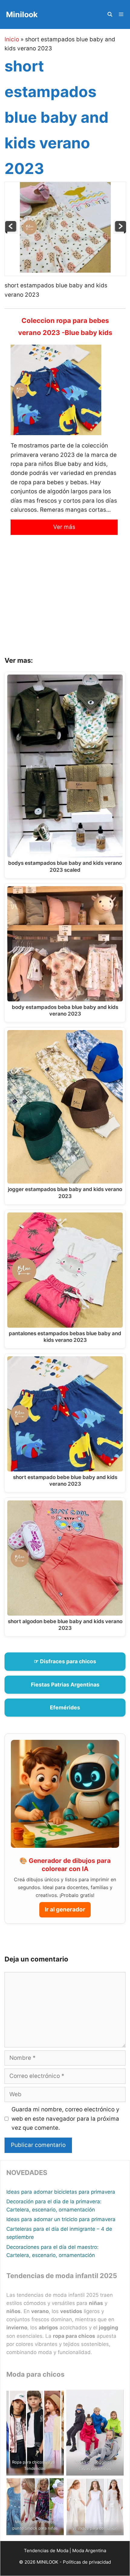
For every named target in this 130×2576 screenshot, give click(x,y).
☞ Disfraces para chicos (65, 1661)
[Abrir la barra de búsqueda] (110, 14)
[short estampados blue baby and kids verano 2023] (65, 271)
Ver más (64, 527)
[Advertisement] (65, 600)
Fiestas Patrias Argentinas (65, 1685)
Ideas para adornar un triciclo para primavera (61, 2219)
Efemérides (65, 1707)
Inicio (12, 39)
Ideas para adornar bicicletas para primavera (61, 2192)
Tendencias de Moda (46, 2551)
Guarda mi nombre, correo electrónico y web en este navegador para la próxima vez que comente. (65, 2119)
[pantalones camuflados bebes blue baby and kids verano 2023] (120, 232)
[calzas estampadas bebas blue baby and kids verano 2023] (11, 232)
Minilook (22, 14)
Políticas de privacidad (87, 2562)
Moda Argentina (89, 2551)
